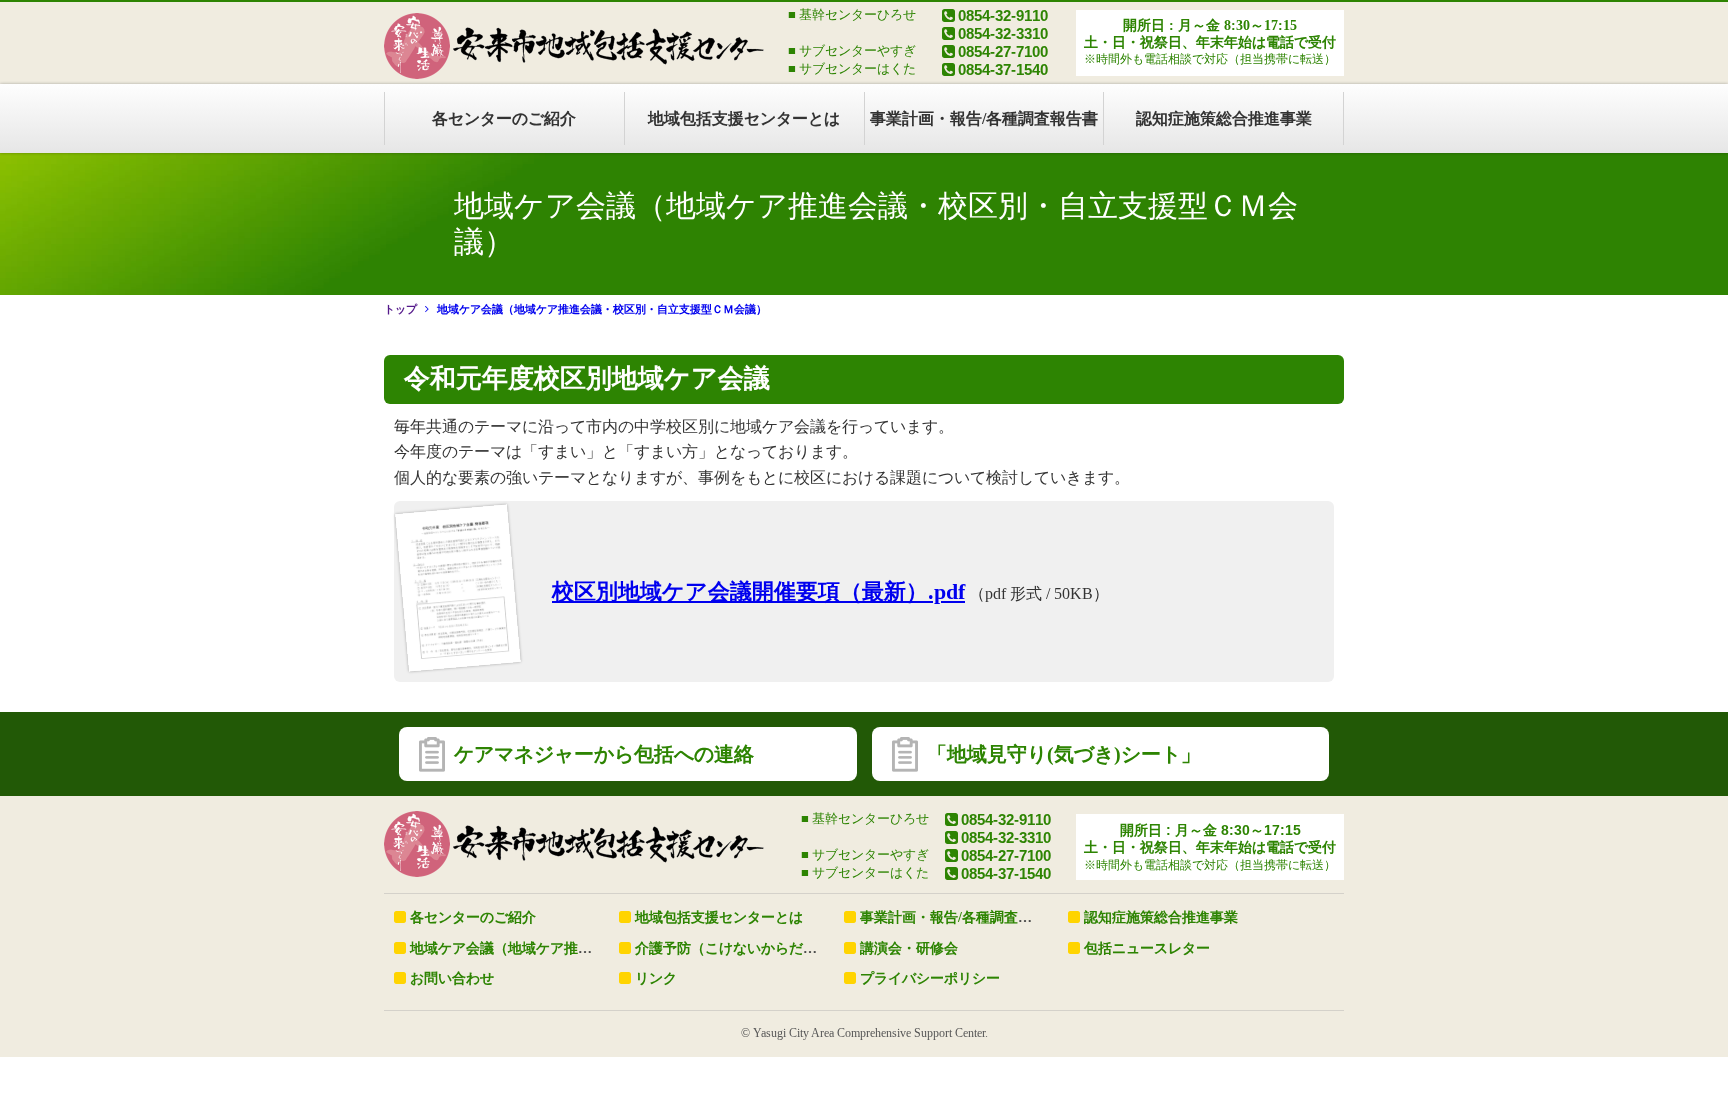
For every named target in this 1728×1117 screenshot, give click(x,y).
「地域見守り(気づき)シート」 (1064, 754)
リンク (656, 978)
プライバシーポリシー (930, 978)
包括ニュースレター (1147, 948)
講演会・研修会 (909, 948)
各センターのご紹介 (504, 118)
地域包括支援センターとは (744, 118)
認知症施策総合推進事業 (1224, 118)
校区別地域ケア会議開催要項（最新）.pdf (758, 591)
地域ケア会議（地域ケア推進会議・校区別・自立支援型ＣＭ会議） (602, 309)
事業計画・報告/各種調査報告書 (984, 118)
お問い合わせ (452, 978)
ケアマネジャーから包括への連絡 (604, 754)
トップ (400, 309)
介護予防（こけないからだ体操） (740, 948)
